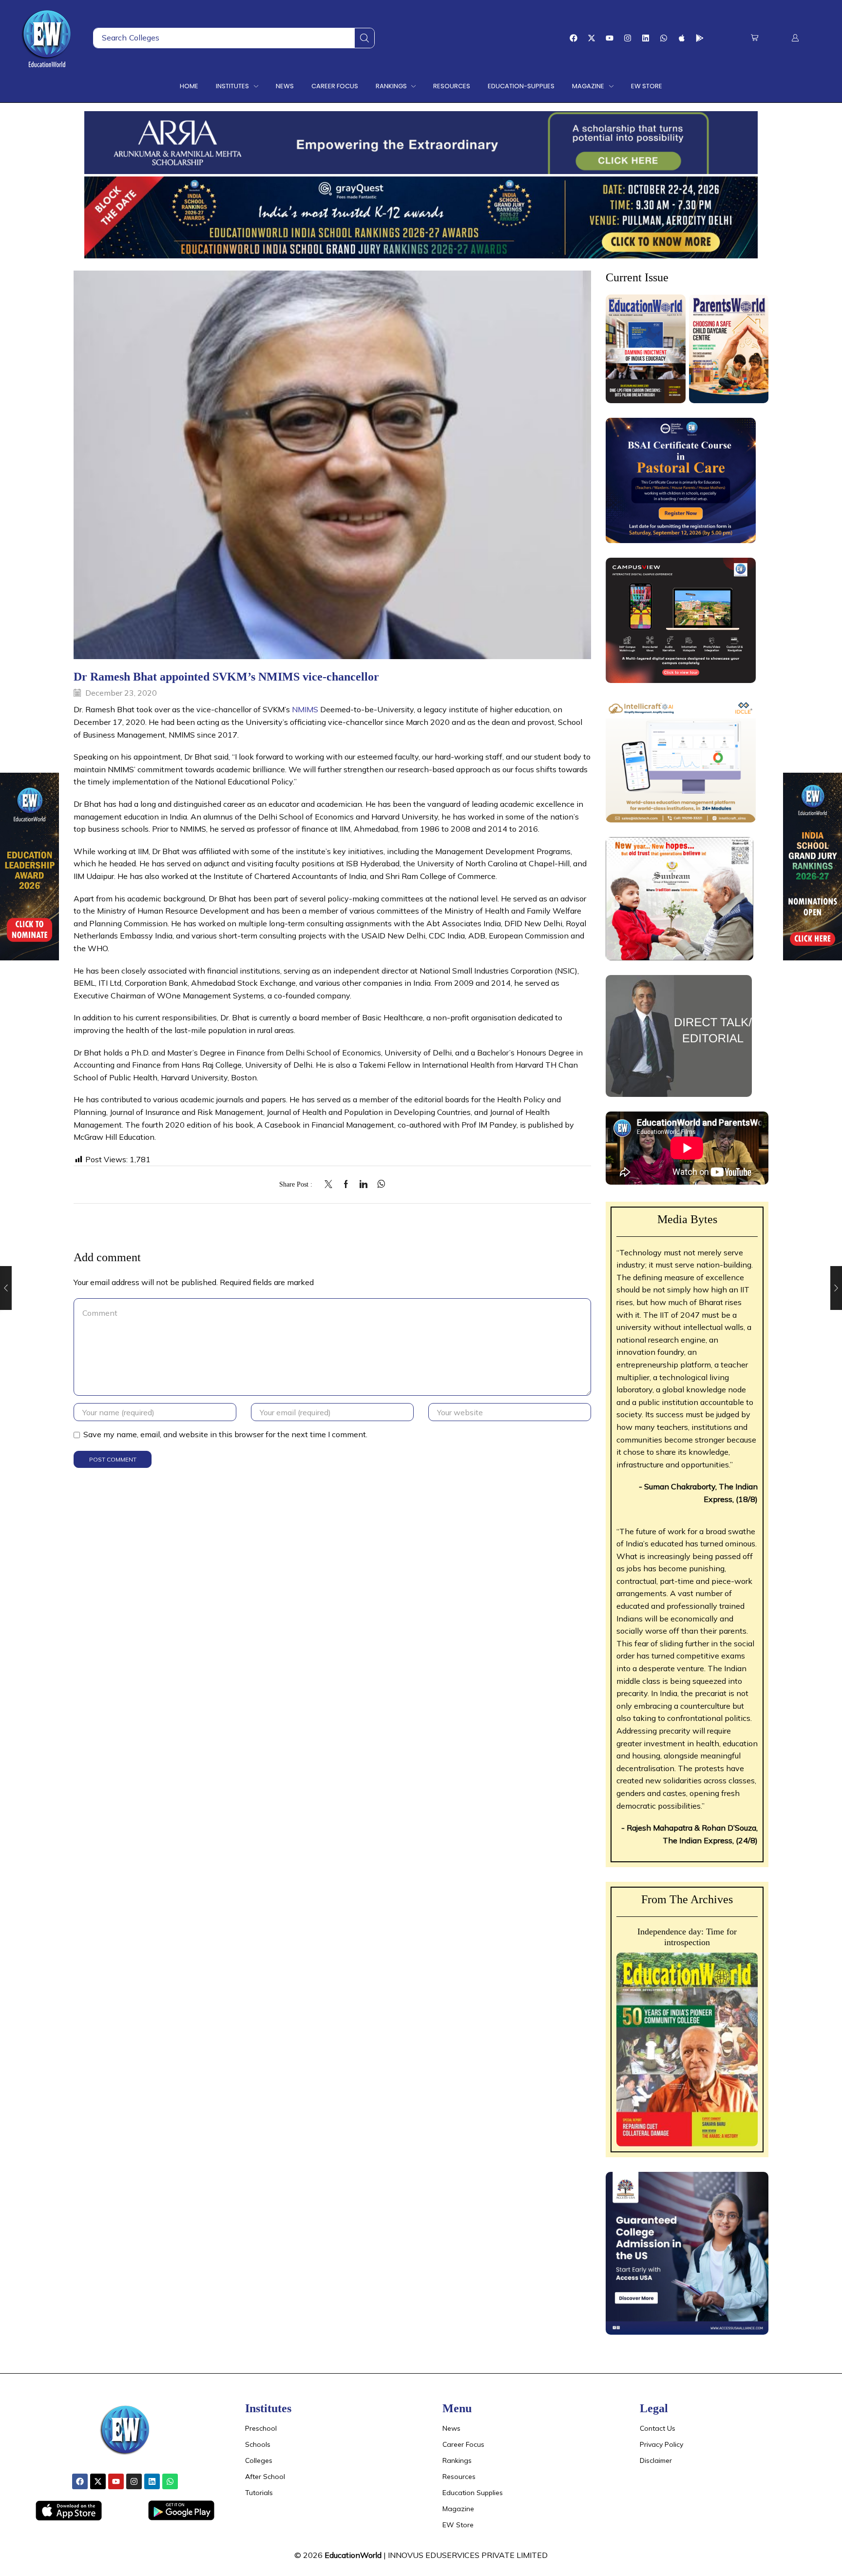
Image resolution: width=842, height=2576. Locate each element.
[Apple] (682, 38)
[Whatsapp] (664, 38)
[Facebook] (574, 38)
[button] (755, 38)
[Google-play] (700, 38)
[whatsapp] (379, 1185)
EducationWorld (353, 2555)
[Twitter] (331, 1185)
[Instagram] (628, 38)
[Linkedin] (646, 38)
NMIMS (305, 709)
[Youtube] (610, 38)
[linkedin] (364, 1185)
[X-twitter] (592, 38)
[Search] (364, 38)
